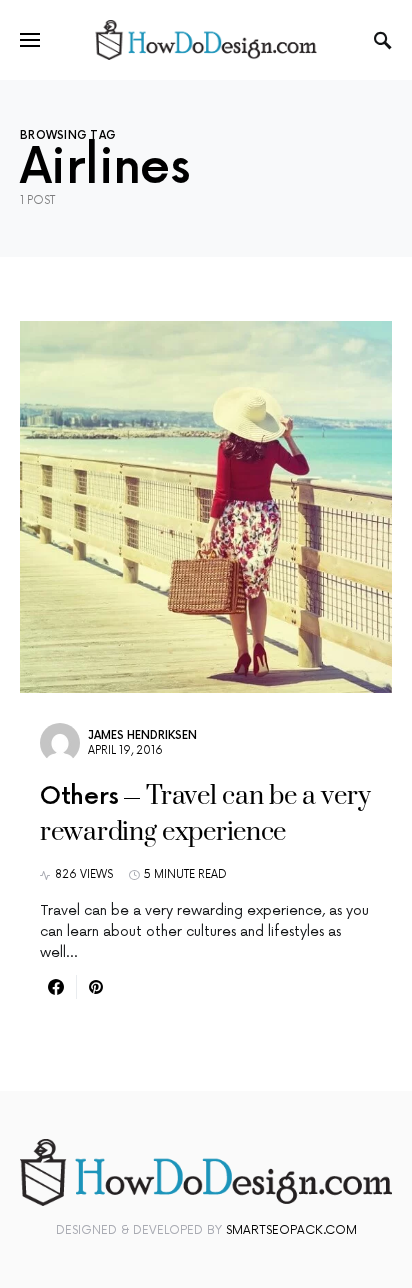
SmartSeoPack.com (291, 1230)
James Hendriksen (142, 735)
